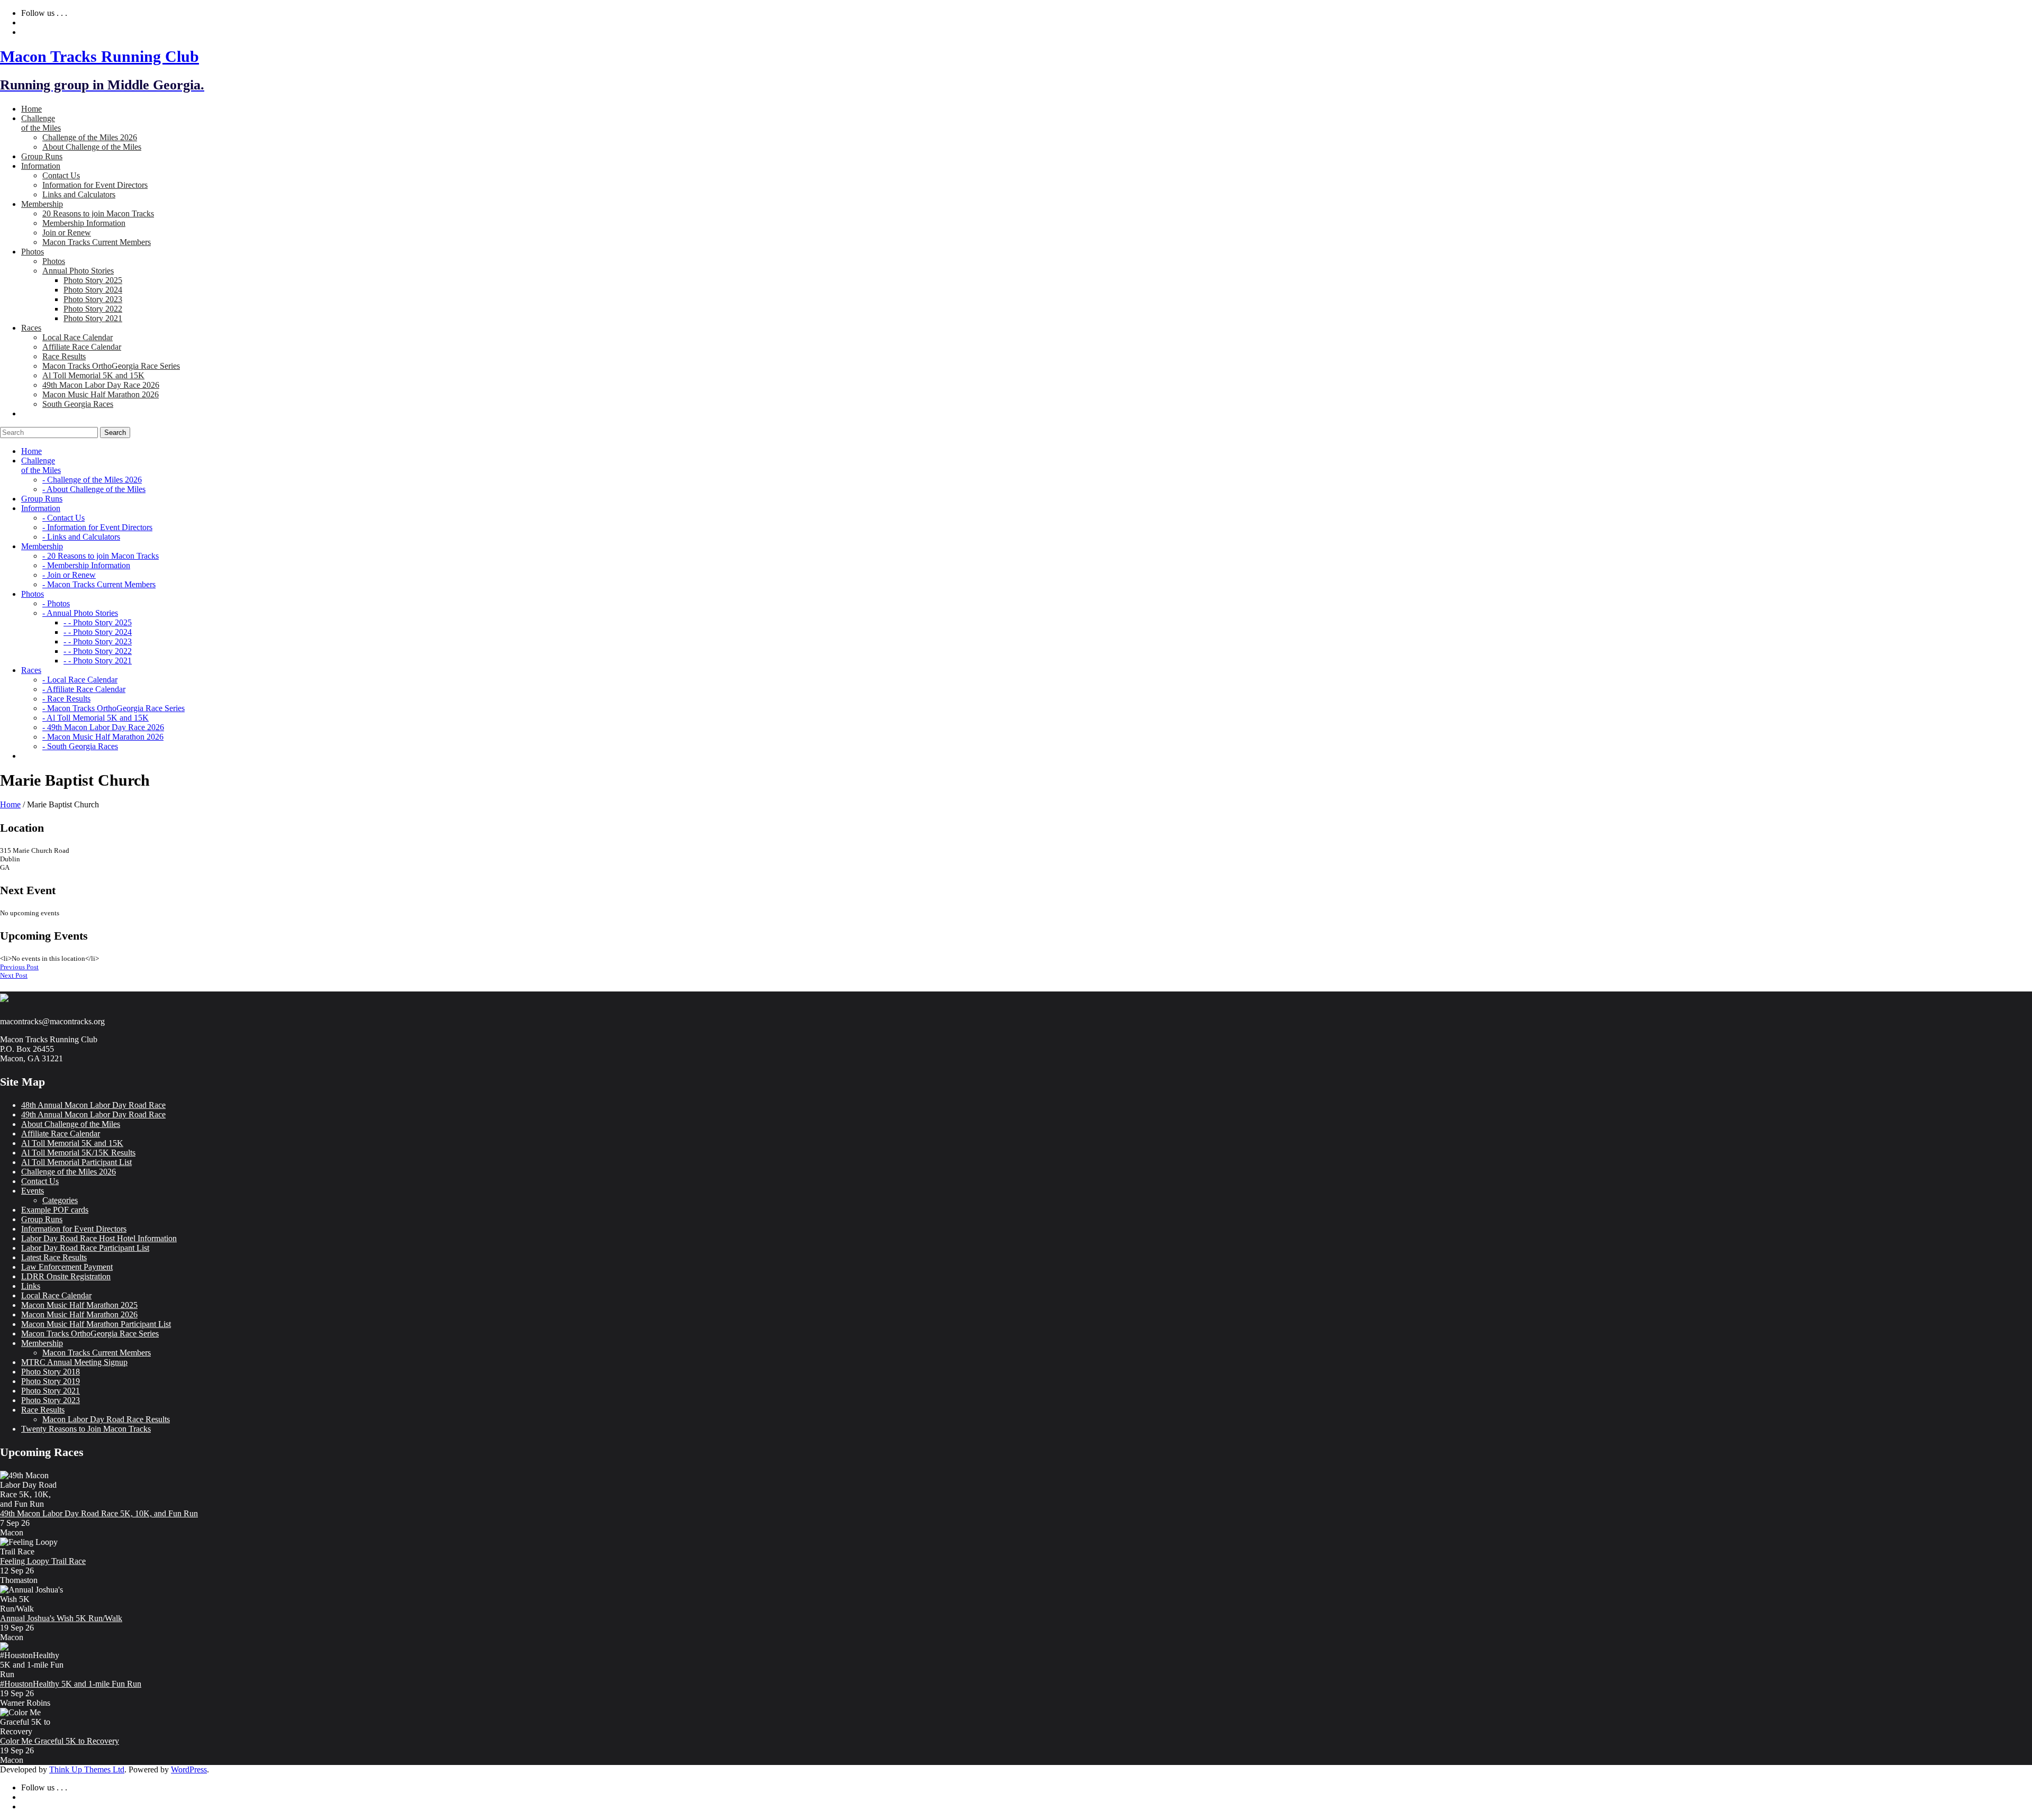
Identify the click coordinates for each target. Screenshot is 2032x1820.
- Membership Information (86, 565)
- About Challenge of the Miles (94, 489)
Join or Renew (67, 233)
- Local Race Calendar (80, 680)
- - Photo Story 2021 (98, 661)
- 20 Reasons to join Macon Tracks (101, 556)
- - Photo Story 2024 (98, 632)
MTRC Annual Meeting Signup (74, 1362)
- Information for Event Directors (97, 527)
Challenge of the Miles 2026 (90, 137)
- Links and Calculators (81, 537)
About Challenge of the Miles (92, 147)
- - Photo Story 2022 (98, 651)
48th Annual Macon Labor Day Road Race (93, 1105)
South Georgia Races (78, 404)
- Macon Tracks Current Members (99, 584)
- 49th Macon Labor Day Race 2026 (103, 727)
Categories (60, 1200)
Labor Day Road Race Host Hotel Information (99, 1238)
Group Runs (42, 1219)
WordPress (189, 1769)
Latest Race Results (54, 1257)
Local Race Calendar (78, 337)
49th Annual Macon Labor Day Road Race (93, 1114)
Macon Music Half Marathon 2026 (101, 394)
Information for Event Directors (95, 185)
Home (10, 804)
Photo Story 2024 (93, 290)
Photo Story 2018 (51, 1372)
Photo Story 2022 (93, 309)
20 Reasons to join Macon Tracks (98, 213)
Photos (54, 261)
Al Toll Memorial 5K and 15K (93, 375)
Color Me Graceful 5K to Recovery (60, 1741)
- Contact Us (63, 518)
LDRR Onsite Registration (66, 1276)
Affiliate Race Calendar (82, 347)
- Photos (56, 603)
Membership (42, 1343)
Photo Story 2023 (93, 299)
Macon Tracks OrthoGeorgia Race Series (111, 366)
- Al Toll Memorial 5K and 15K (96, 718)
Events (33, 1191)
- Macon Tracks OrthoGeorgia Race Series (114, 708)
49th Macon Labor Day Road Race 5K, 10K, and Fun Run (99, 1513)
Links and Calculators (79, 194)
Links (31, 1286)
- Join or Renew (69, 575)
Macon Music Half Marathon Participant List (96, 1324)
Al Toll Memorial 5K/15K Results (78, 1153)
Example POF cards (55, 1210)
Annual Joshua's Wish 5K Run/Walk (61, 1618)
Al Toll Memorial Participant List (76, 1162)
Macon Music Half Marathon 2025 (79, 1305)
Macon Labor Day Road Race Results (106, 1419)
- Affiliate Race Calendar (84, 689)
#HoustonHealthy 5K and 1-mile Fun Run (71, 1684)
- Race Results (66, 699)
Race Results (64, 356)
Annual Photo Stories (78, 271)
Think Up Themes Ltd (87, 1769)
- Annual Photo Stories (80, 613)
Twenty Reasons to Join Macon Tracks (86, 1429)
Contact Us (61, 175)
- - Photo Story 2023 (98, 641)
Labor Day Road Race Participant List (85, 1248)
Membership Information (84, 223)
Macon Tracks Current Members (97, 242)
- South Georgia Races (80, 746)
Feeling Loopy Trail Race (43, 1561)
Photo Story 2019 (51, 1381)
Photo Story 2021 (93, 318)
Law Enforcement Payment (67, 1267)
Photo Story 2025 (93, 280)
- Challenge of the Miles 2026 (92, 480)
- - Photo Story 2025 (98, 622)
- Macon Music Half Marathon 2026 (103, 737)
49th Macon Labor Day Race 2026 (101, 385)
